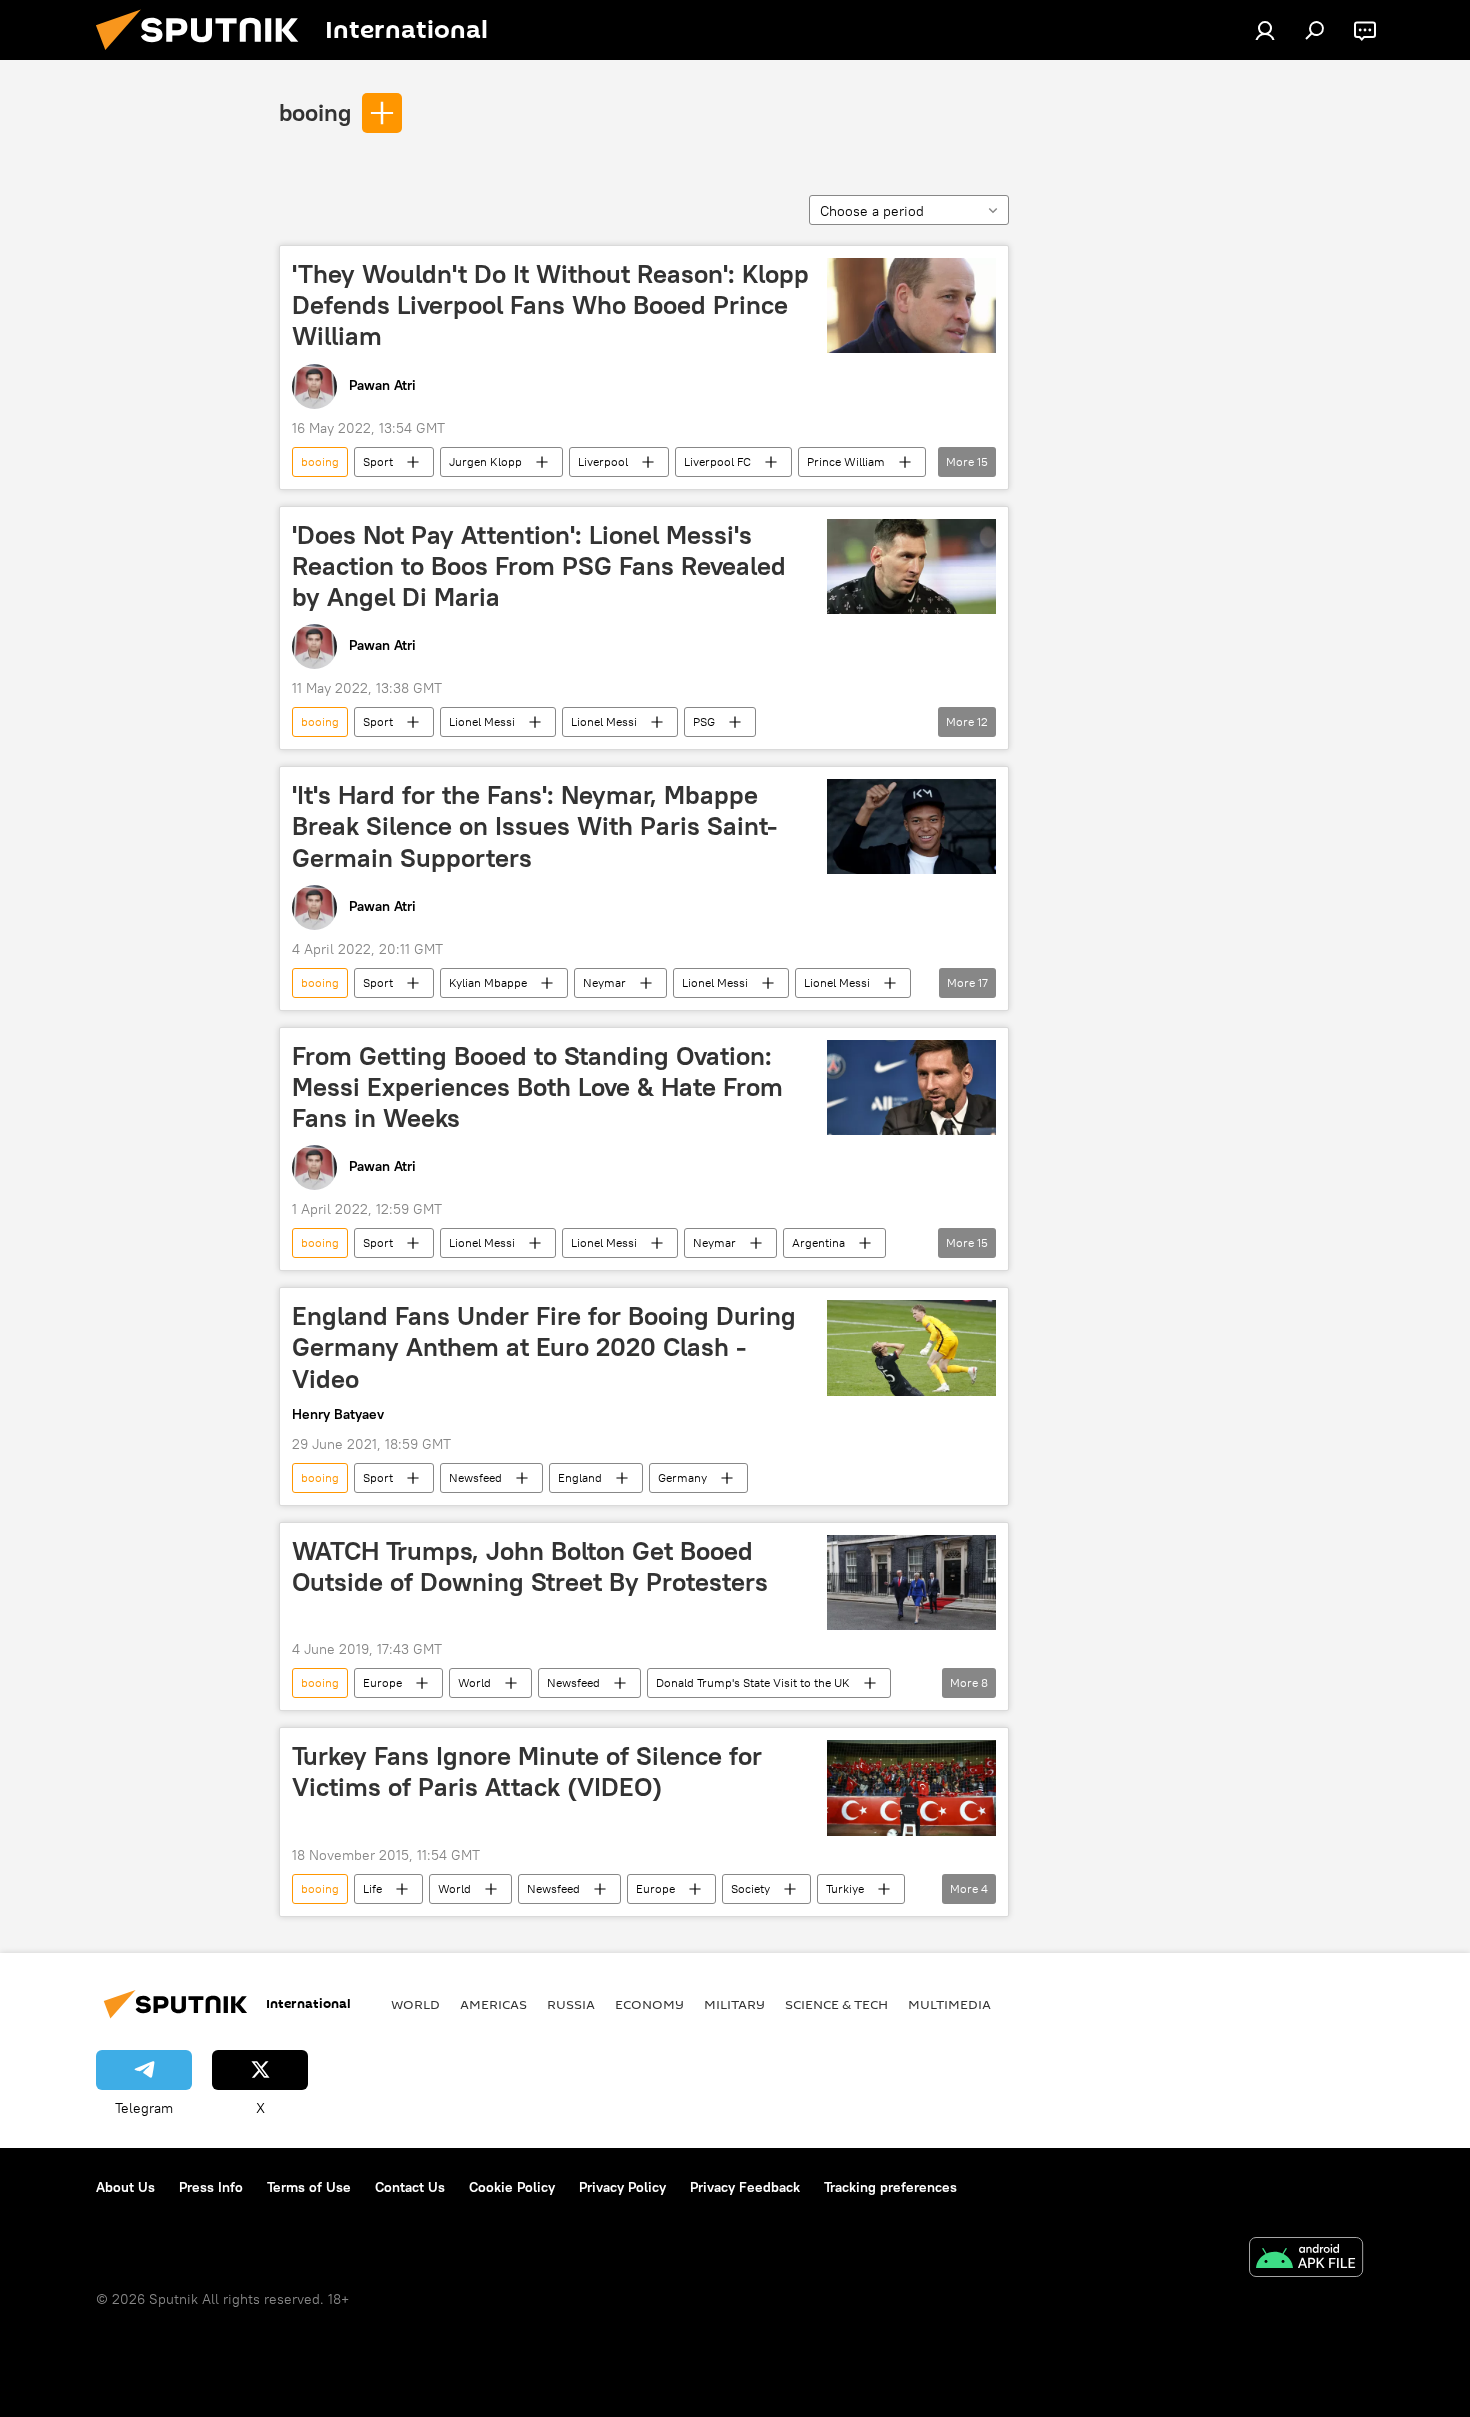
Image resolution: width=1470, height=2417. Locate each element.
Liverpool (603, 461)
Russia (571, 2004)
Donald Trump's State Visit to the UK (753, 1682)
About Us (125, 2187)
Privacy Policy (622, 2187)
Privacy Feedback (745, 2187)
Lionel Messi (482, 721)
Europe (382, 1682)
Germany (682, 1477)
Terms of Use (309, 2187)
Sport (378, 461)
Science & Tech (836, 2004)
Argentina (818, 1242)
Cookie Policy (512, 2187)
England (580, 1477)
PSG (704, 721)
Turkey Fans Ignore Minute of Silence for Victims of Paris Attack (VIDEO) (527, 1771)
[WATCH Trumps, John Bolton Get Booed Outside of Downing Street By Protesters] (911, 1582)
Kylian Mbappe (488, 982)
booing (315, 112)
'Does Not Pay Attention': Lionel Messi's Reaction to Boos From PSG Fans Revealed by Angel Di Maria (539, 566)
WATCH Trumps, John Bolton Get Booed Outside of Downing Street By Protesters (530, 1566)
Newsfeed (475, 1477)
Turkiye (845, 1888)
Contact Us (410, 2187)
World (474, 1682)
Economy (649, 2004)
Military (734, 2004)
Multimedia (949, 2004)
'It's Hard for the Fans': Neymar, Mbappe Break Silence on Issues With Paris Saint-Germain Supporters (534, 826)
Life (372, 1888)
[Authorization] (1265, 30)
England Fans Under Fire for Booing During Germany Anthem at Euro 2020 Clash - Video (544, 1347)
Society (750, 1888)
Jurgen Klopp (485, 461)
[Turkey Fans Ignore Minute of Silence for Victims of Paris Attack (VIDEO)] (911, 1788)
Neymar (604, 982)
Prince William (846, 461)
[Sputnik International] (205, 55)
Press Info (211, 2187)
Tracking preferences (890, 2187)
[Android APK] (1306, 2259)
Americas (493, 2004)
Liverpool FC (717, 461)
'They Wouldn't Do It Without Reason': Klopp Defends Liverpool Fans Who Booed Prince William (550, 305)
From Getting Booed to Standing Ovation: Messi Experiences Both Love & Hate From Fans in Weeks (537, 1087)
